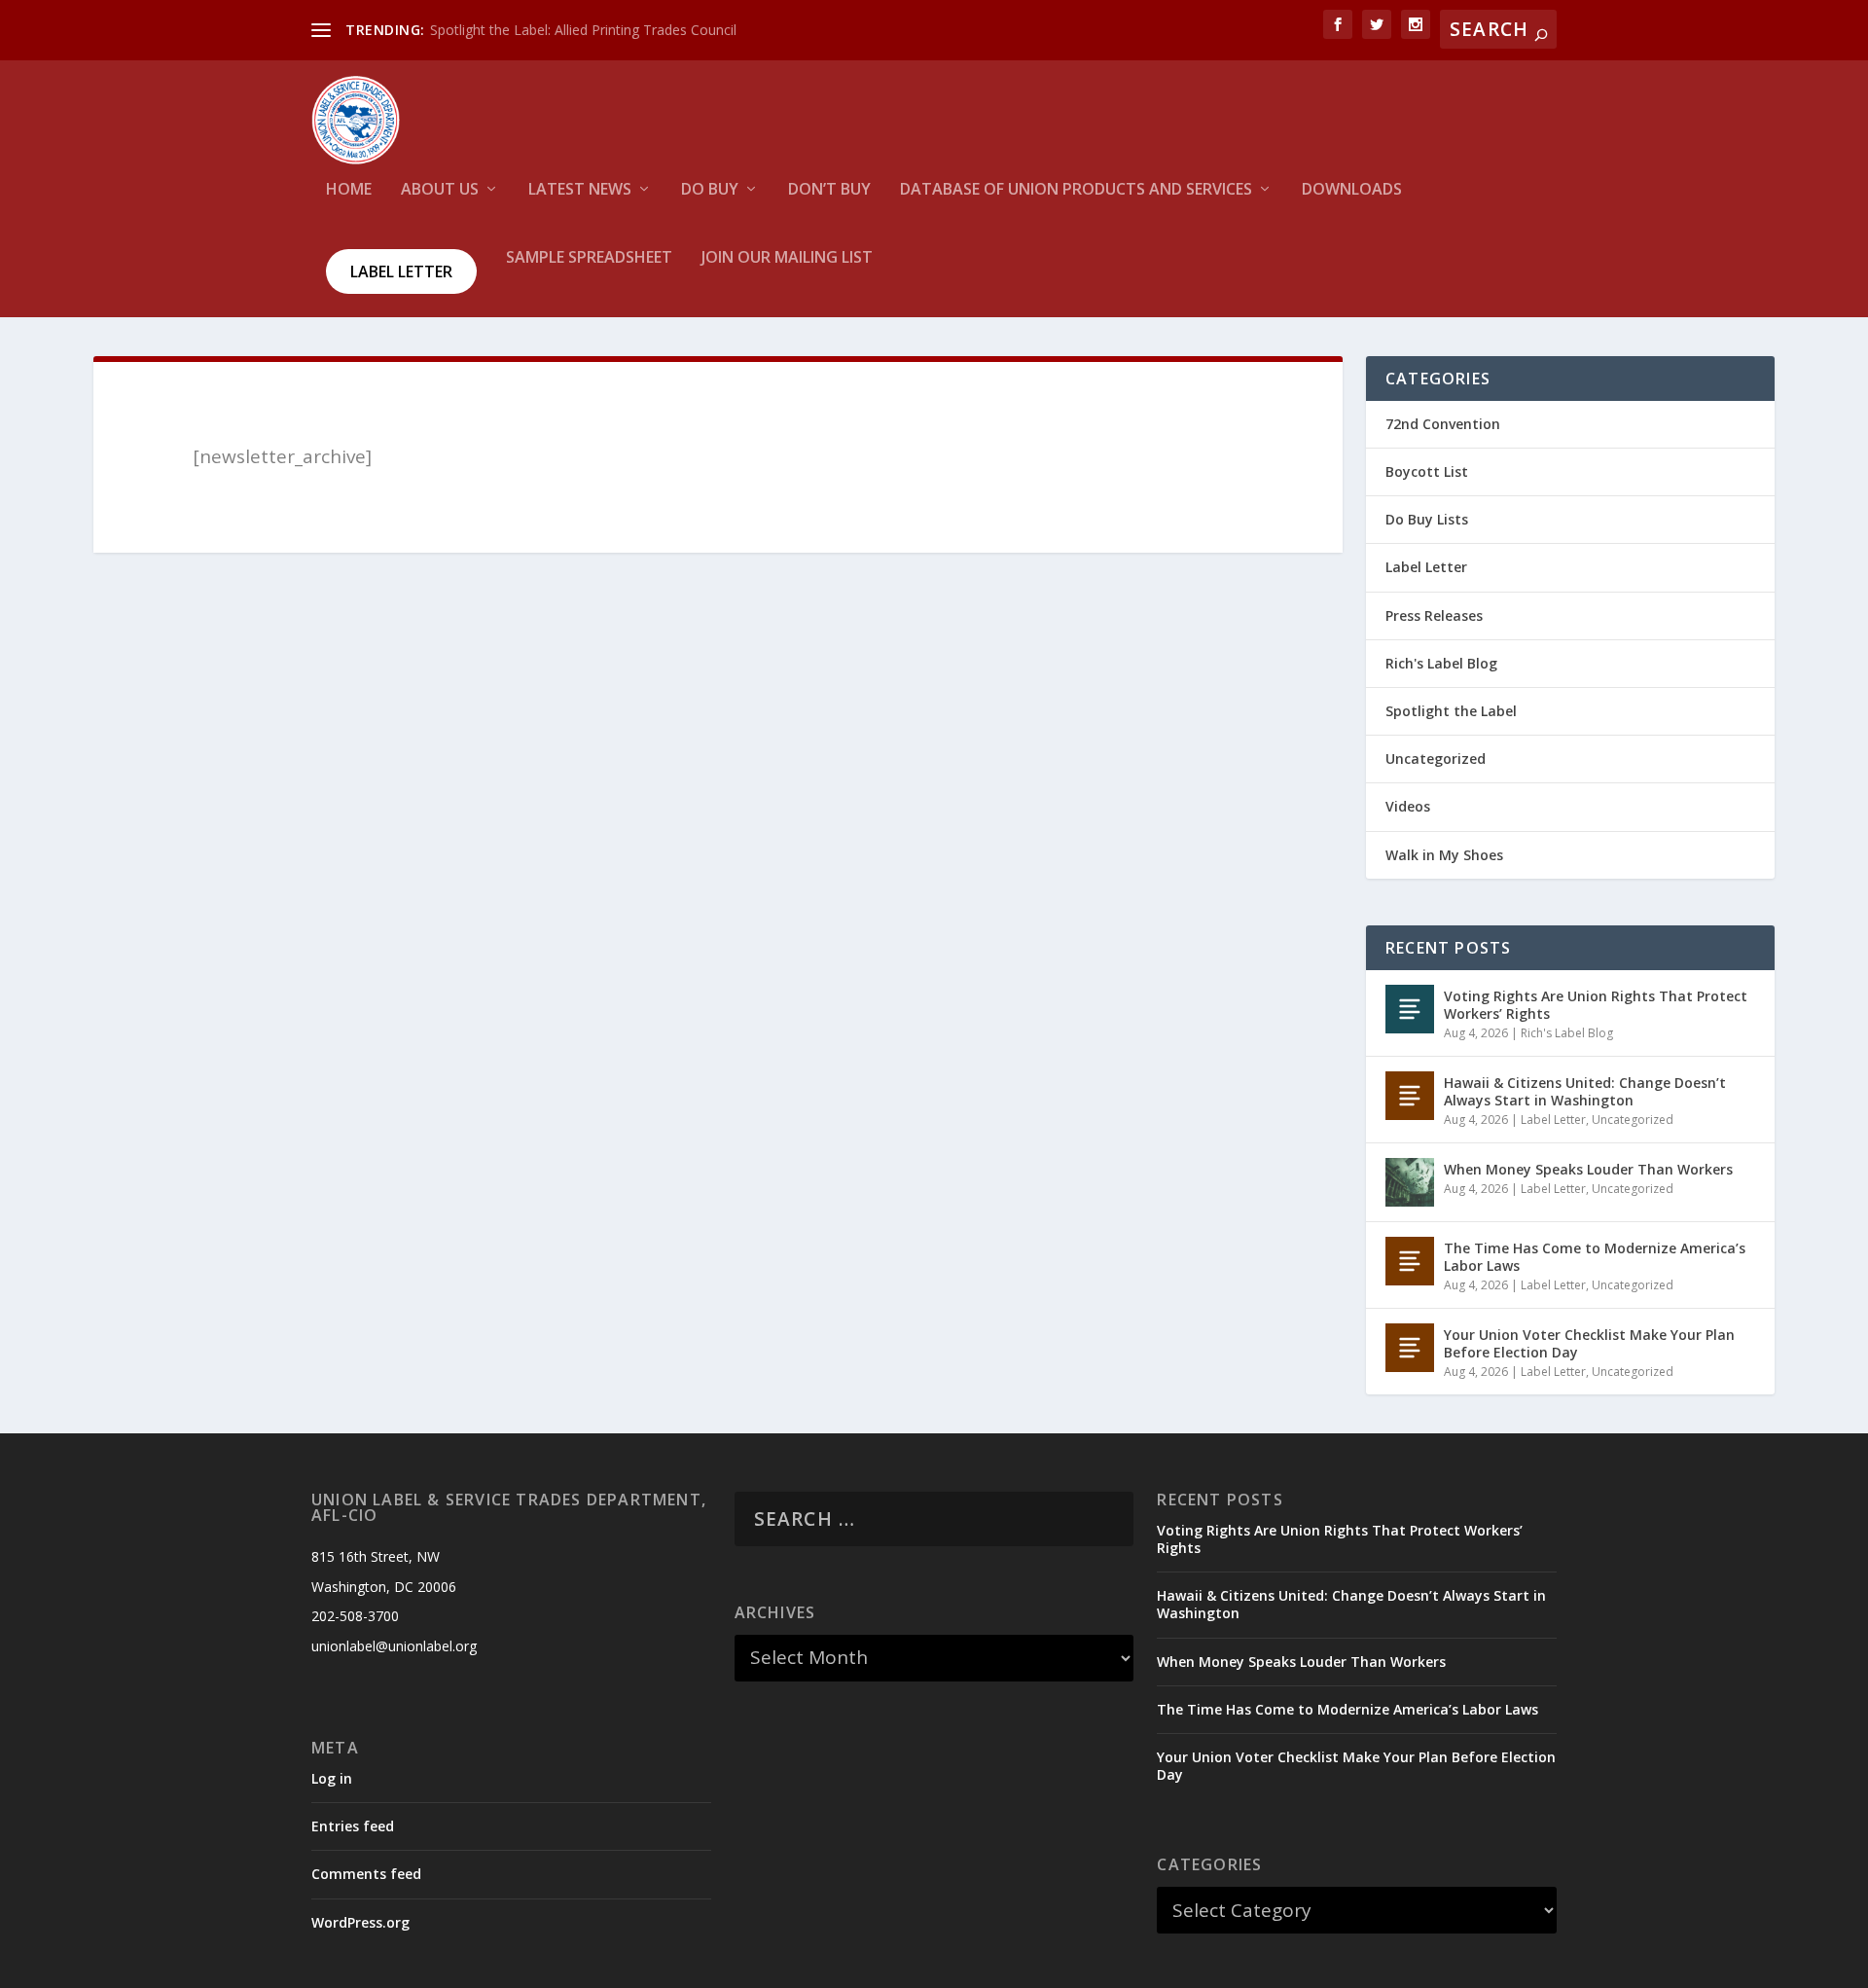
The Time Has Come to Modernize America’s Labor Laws (1595, 1257)
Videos (1408, 806)
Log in (332, 1778)
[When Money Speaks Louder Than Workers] (1410, 1182)
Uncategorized (1436, 759)
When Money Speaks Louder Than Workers (1588, 1169)
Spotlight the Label (1451, 711)
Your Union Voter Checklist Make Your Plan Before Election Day (1589, 1343)
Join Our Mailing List (787, 258)
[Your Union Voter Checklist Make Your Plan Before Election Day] (1410, 1348)
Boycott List (1427, 471)
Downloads (1352, 190)
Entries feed (353, 1826)
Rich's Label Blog (1441, 663)
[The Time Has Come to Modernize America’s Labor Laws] (1410, 1261)
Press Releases (1434, 615)
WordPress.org (360, 1922)
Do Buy (710, 190)
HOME (349, 190)
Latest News (580, 190)
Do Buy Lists (1427, 519)
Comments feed (366, 1874)
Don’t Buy (829, 190)
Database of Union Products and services (1076, 190)
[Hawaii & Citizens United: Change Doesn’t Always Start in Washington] (1410, 1096)
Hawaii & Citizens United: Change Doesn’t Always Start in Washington (1585, 1091)
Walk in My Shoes (1444, 855)
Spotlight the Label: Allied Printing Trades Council (583, 30)
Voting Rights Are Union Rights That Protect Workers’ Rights (1596, 1005)
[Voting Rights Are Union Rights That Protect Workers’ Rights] (1410, 1009)
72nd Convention (1443, 424)
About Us (440, 190)
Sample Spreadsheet (589, 258)
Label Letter (401, 271)
